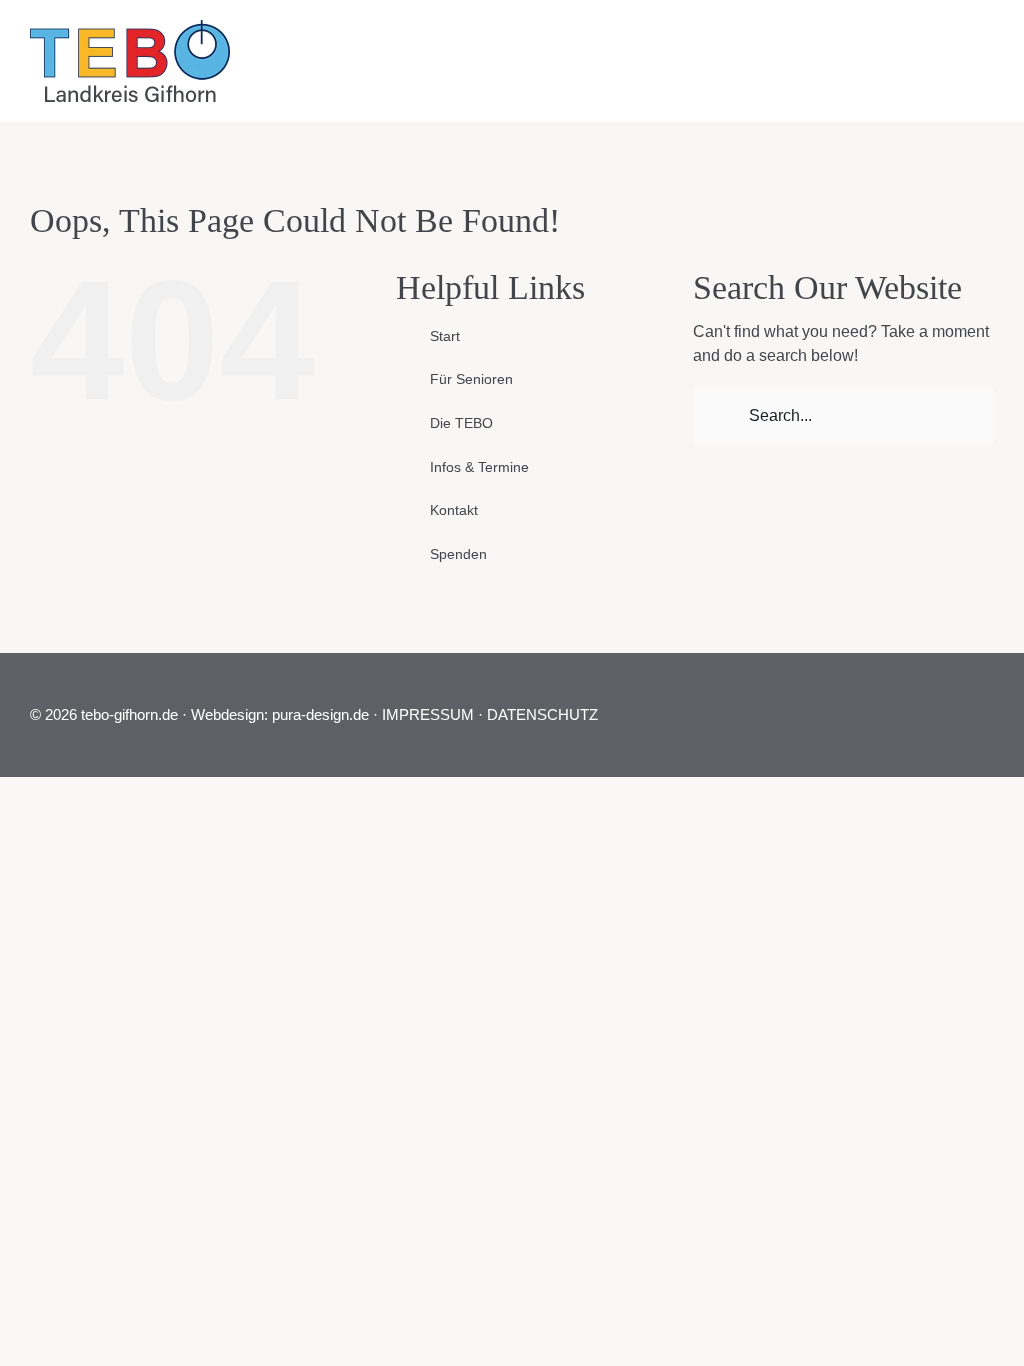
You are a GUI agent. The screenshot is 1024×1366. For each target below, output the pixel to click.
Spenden (458, 554)
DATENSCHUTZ (542, 714)
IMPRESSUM (428, 714)
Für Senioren (471, 379)
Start (445, 336)
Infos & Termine (479, 467)
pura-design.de (320, 714)
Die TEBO (461, 423)
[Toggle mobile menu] (983, 44)
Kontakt (454, 510)
